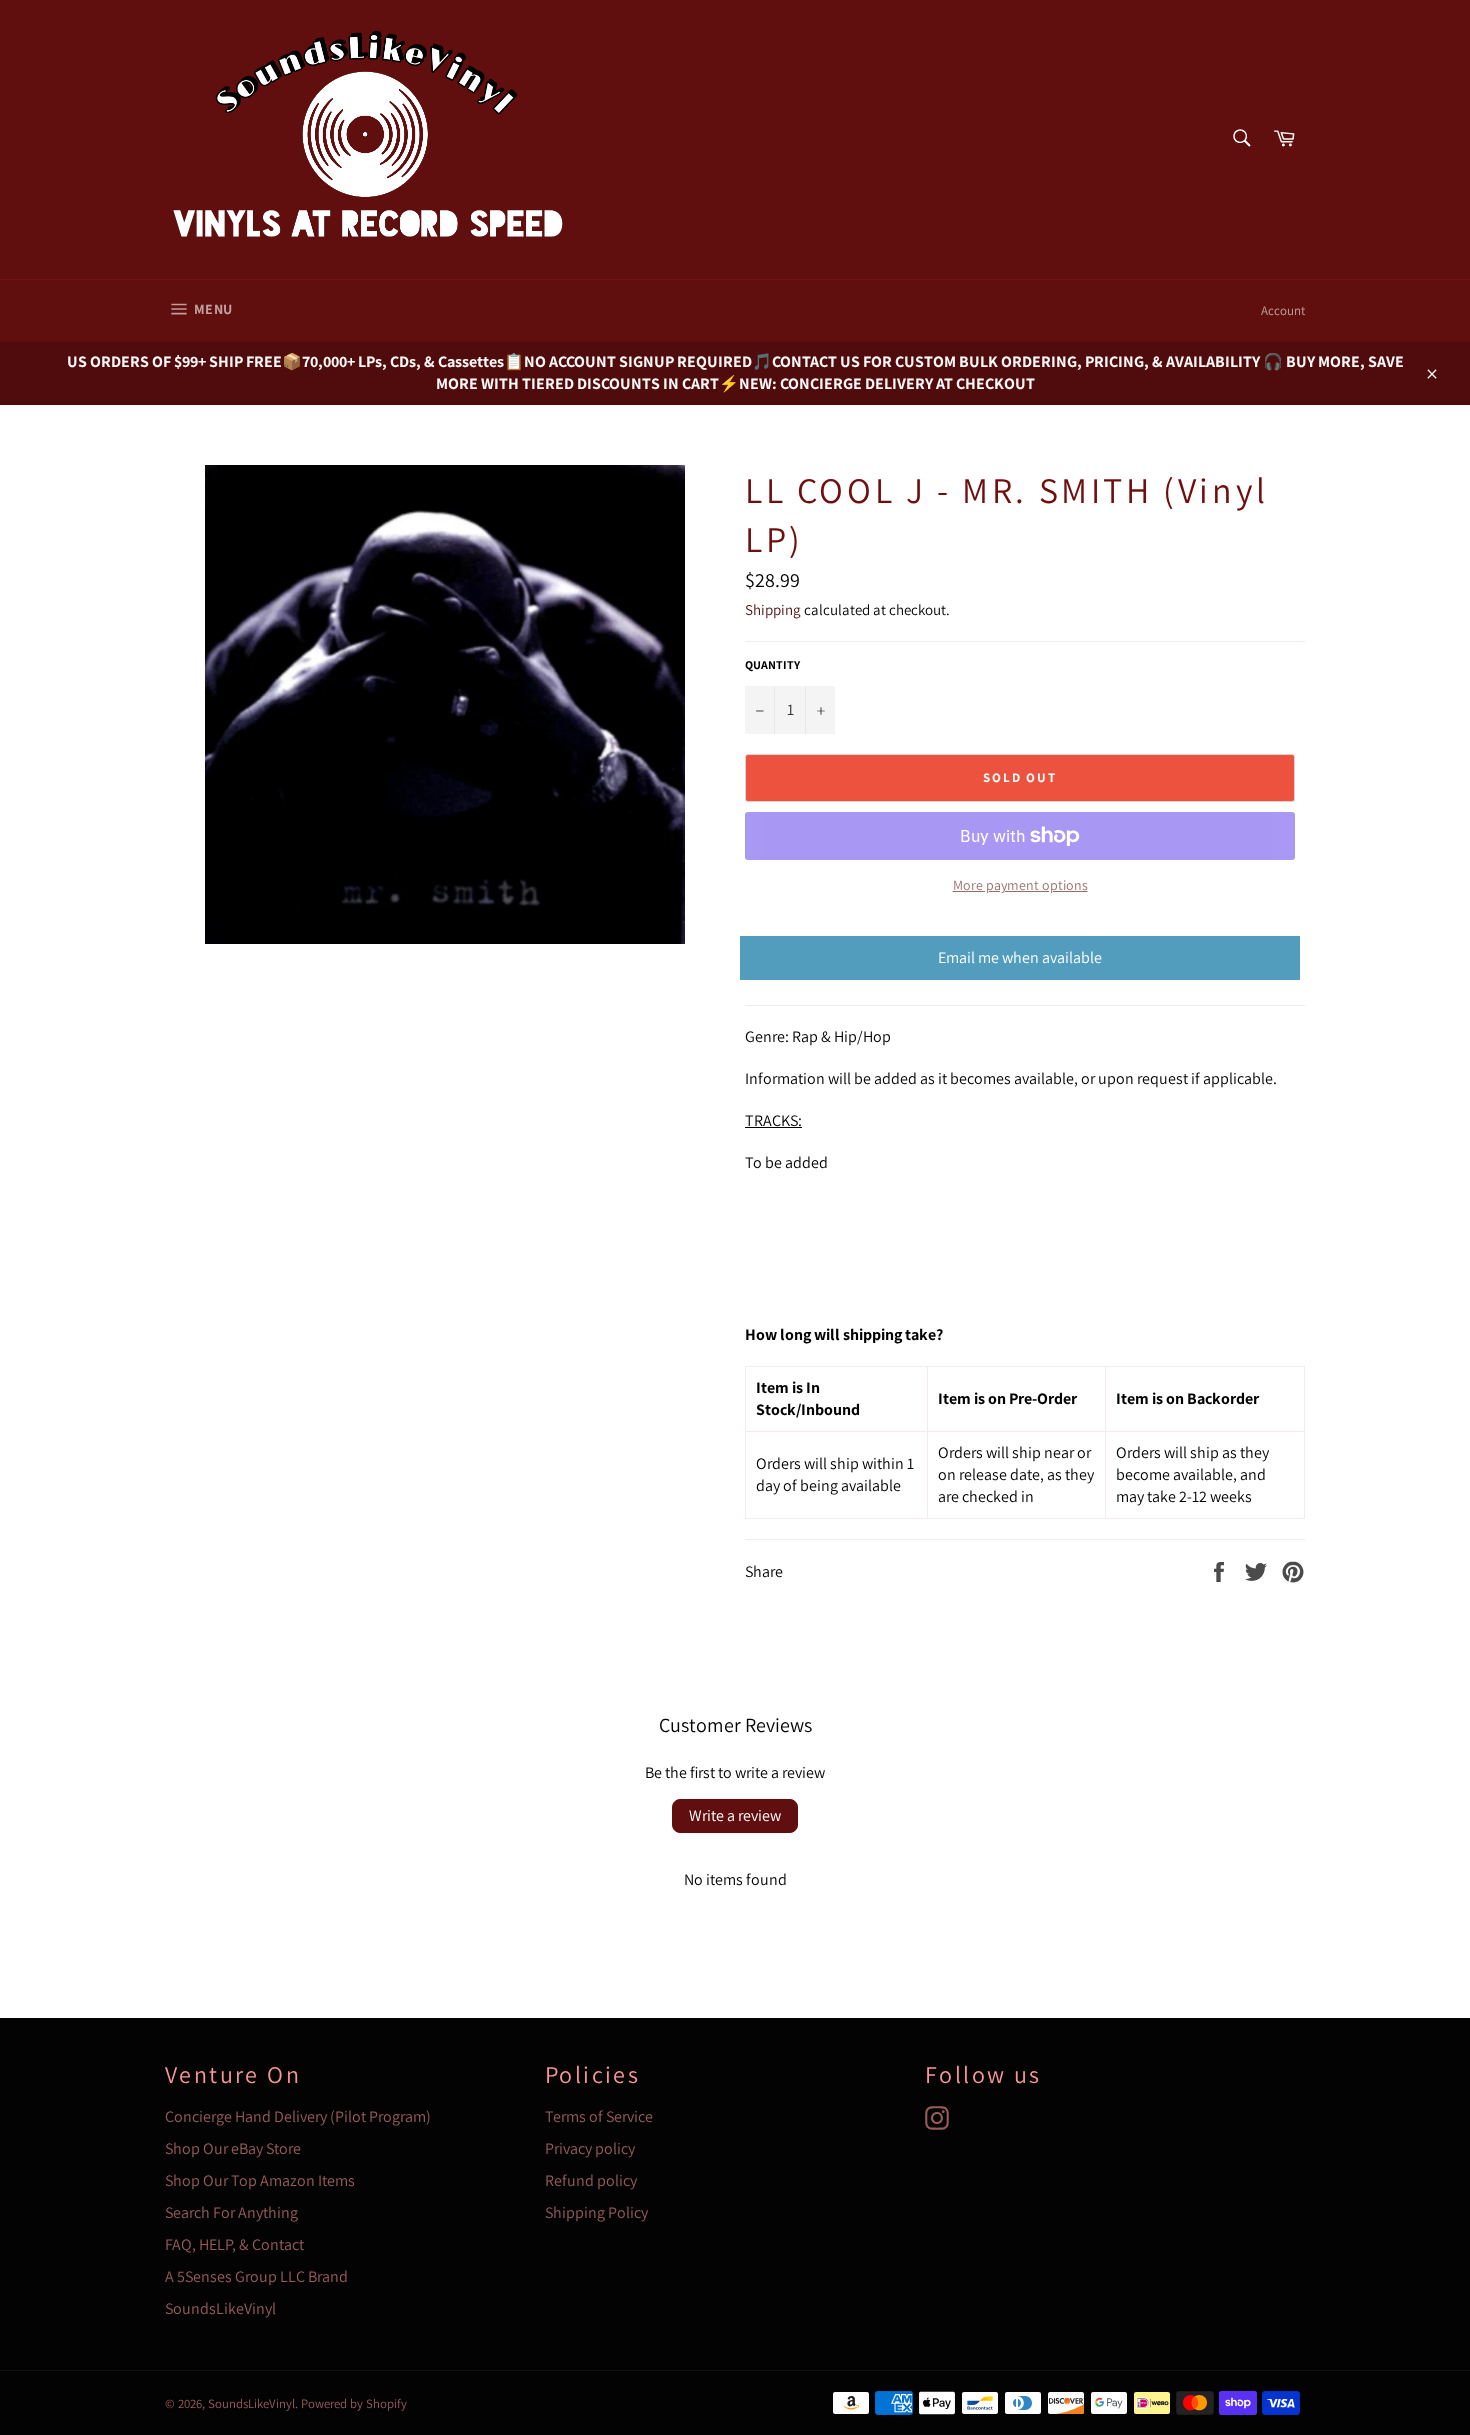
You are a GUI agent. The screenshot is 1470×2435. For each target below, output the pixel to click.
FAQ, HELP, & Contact (234, 2244)
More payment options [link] (1020, 885)
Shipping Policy (596, 2212)
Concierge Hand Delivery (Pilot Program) (298, 2116)
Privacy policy (590, 2148)
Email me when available (1020, 957)
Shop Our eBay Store (233, 2148)
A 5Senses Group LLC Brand (256, 2276)
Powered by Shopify (354, 2403)
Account (1283, 310)
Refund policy (591, 2180)
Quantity (772, 664)
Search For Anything (231, 2212)
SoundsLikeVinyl (220, 2308)
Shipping (773, 609)
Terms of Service (599, 2116)
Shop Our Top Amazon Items (260, 2180)
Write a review (735, 1815)
